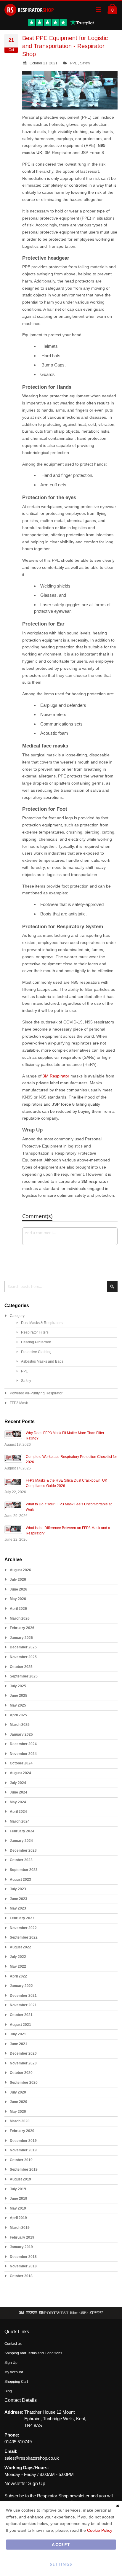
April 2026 (18, 1609)
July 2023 (18, 1889)
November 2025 (23, 1657)
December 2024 (23, 1744)
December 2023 (23, 1850)
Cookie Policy (100, 2530)
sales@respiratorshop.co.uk (32, 2458)
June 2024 (19, 1792)
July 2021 (18, 2034)
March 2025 (20, 1725)
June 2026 (19, 1589)
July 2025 (18, 1686)
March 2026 (20, 1618)
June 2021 (19, 2044)
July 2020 (18, 2092)
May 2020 (18, 2112)
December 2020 (23, 2053)
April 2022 (18, 1976)
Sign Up (11, 2363)
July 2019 (18, 2189)
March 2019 (20, 2228)
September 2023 (24, 1870)
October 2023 (21, 1860)
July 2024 (18, 1783)
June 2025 (19, 1696)
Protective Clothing (36, 1352)
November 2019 (23, 2150)
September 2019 (24, 2169)
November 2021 (23, 2005)
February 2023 (22, 1918)
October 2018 (21, 2276)
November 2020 (23, 2063)
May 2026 (18, 1599)
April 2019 (18, 2218)
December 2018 (23, 2257)
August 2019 (20, 2179)
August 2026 (20, 1570)
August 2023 (20, 1880)
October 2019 (21, 2160)
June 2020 (19, 2102)
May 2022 (18, 1966)
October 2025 (21, 1667)
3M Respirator (56, 1076)
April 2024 (18, 1812)
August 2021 (20, 2025)
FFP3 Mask (19, 1403)
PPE (74, 63)
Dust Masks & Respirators (42, 1323)
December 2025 (23, 1647)
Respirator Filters (35, 1332)
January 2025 (21, 1734)
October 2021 (21, 2015)
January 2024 (21, 1841)
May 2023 (18, 1908)
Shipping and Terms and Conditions (33, 2353)
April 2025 (18, 1715)
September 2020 (24, 2083)
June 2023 (19, 1899)
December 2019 (23, 2141)
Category (17, 1316)
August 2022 (20, 1947)
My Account (14, 2372)
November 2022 (23, 1928)
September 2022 (24, 1937)
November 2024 (23, 1754)
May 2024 (18, 1802)
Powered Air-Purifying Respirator (36, 1393)
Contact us (13, 2344)
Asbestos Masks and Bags (42, 1361)
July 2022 (18, 1957)
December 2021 (23, 1996)
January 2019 (21, 2247)
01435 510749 (18, 2442)
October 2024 (21, 1763)
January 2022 (21, 1986)
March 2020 (20, 2121)
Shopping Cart (16, 2382)
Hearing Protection (36, 1342)
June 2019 (19, 2199)
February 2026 (22, 1628)
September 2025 (24, 1676)
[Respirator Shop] (29, 10)
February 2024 (22, 1831)
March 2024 (20, 1821)
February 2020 (22, 2131)
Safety (85, 63)
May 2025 (18, 1705)
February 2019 (22, 2237)
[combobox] (61, 1286)
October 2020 (21, 2073)
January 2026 (21, 1638)
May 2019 (18, 2208)
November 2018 (23, 2266)
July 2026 (18, 1580)
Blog (8, 2391)
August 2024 (20, 1773)
